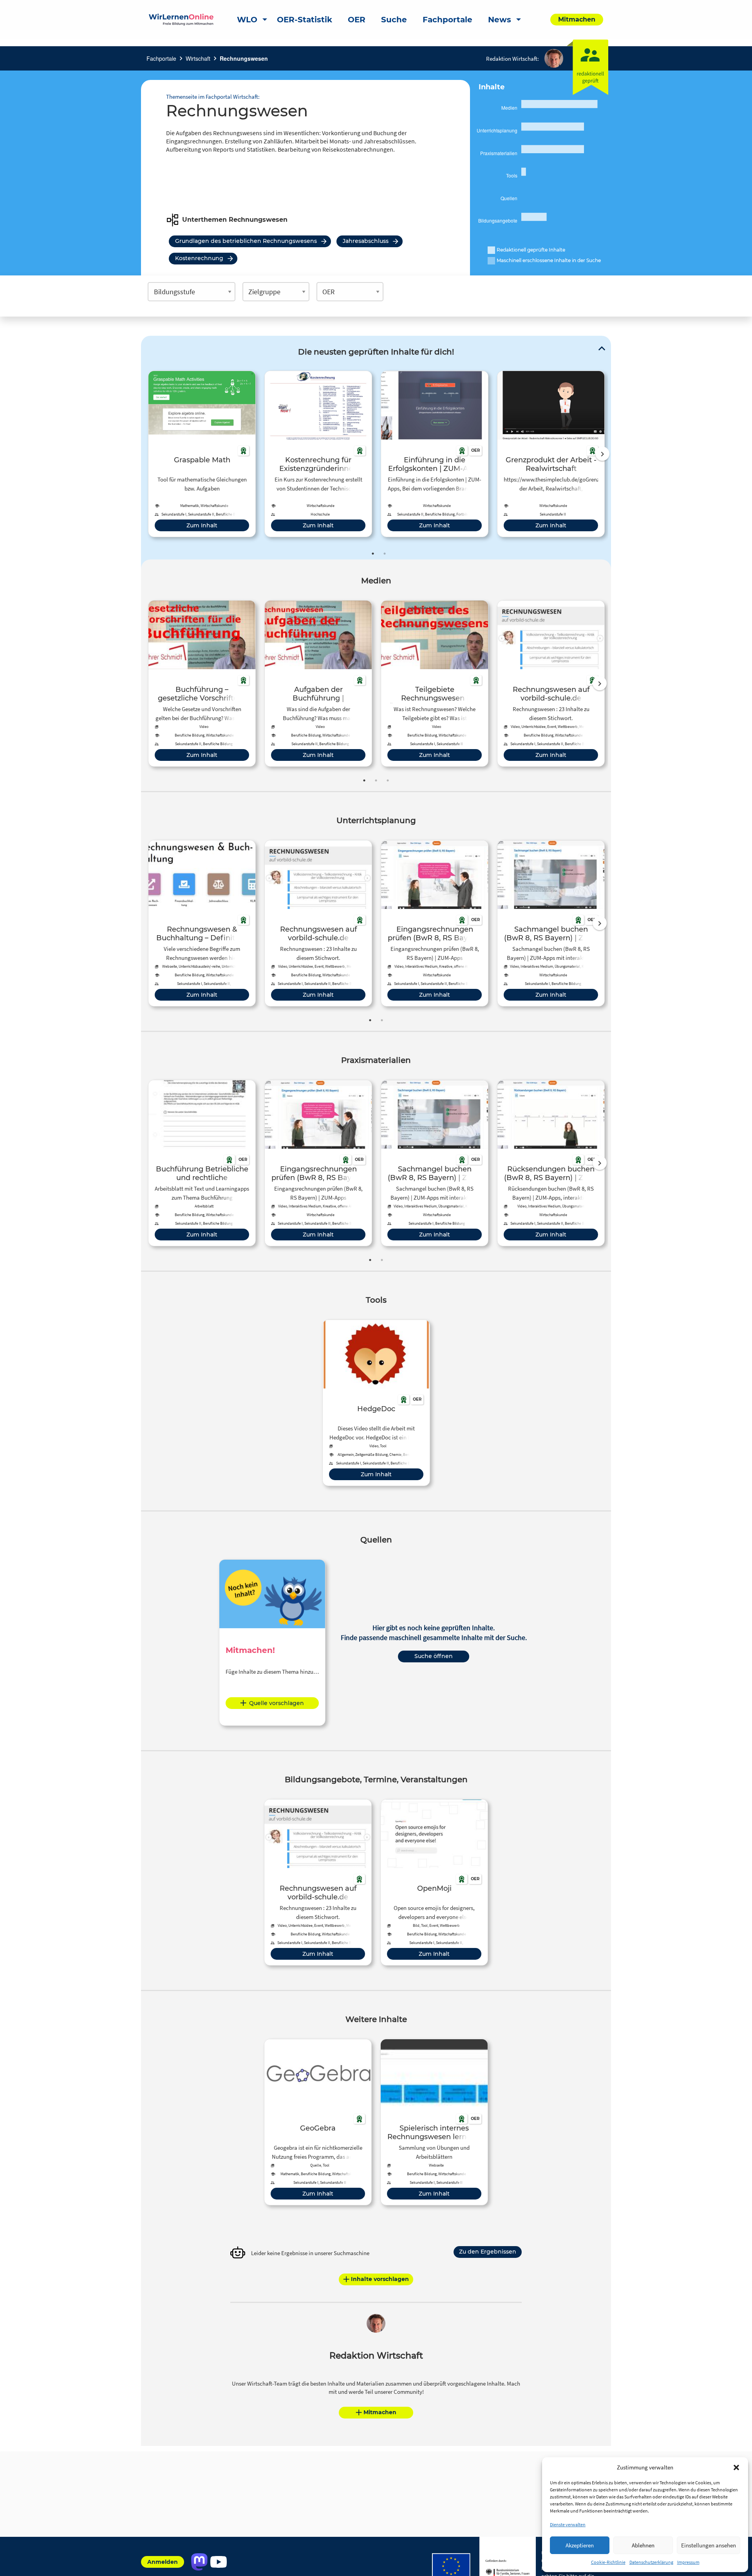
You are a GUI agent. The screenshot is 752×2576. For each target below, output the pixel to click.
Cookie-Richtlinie (608, 2562)
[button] (736, 2467)
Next (602, 454)
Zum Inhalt (202, 525)
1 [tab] (373, 554)
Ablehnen (643, 2545)
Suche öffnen (434, 1656)
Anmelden (163, 2562)
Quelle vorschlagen (277, 1703)
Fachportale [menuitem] (447, 20)
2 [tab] (385, 554)
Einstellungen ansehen (709, 2545)
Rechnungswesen (244, 58)
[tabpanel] (202, 454)
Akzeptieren (580, 2545)
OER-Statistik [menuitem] (305, 20)
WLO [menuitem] (247, 20)
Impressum (688, 2562)
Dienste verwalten (568, 2524)
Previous (146, 454)
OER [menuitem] (357, 20)
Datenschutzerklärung (651, 2562)
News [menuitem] (500, 20)
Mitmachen (380, 2412)
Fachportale (161, 58)
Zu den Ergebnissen (488, 2252)
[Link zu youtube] (218, 2562)
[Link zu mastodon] (199, 2562)
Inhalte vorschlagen (380, 2279)
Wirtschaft (198, 58)
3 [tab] (388, 780)
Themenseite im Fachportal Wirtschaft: (213, 97)
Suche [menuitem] (394, 20)
